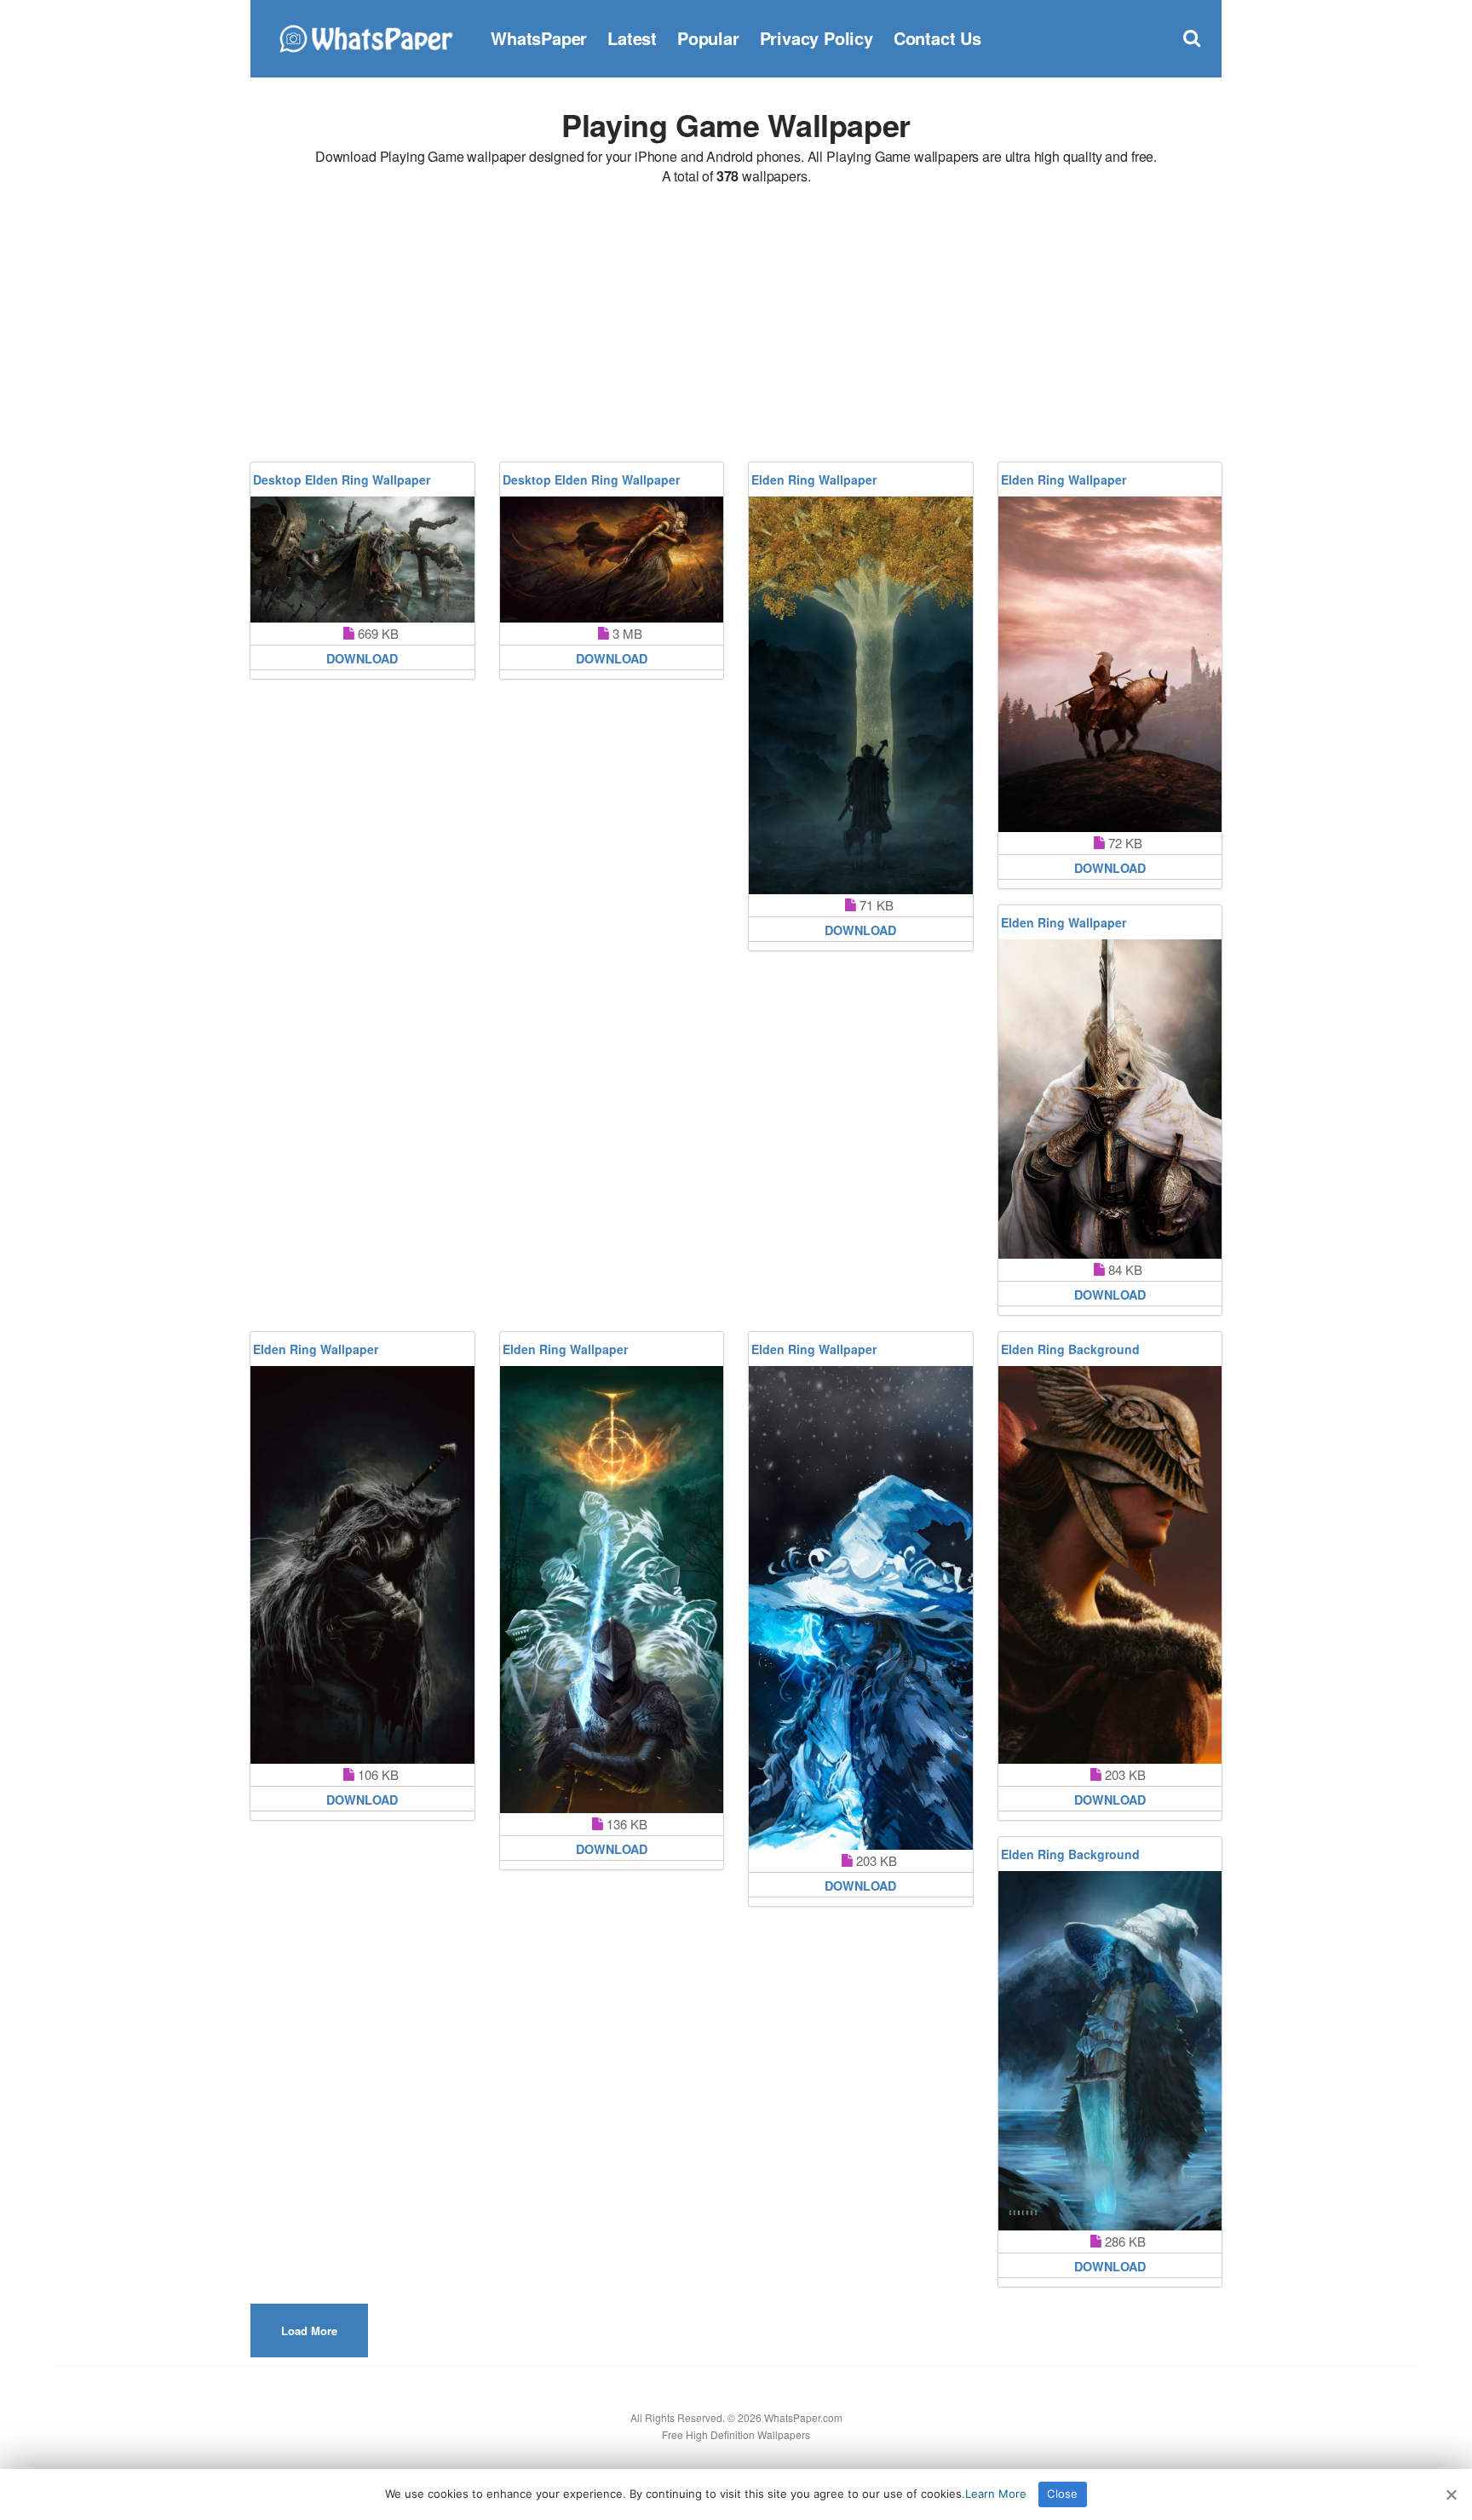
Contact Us (937, 38)
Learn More (996, 2494)
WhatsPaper (539, 38)
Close (1062, 2494)
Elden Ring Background (1070, 1349)
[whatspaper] (365, 36)
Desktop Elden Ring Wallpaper (342, 479)
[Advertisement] (736, 326)
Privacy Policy (816, 38)
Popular (708, 38)
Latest (632, 38)
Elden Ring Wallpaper (814, 479)
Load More (309, 2331)
